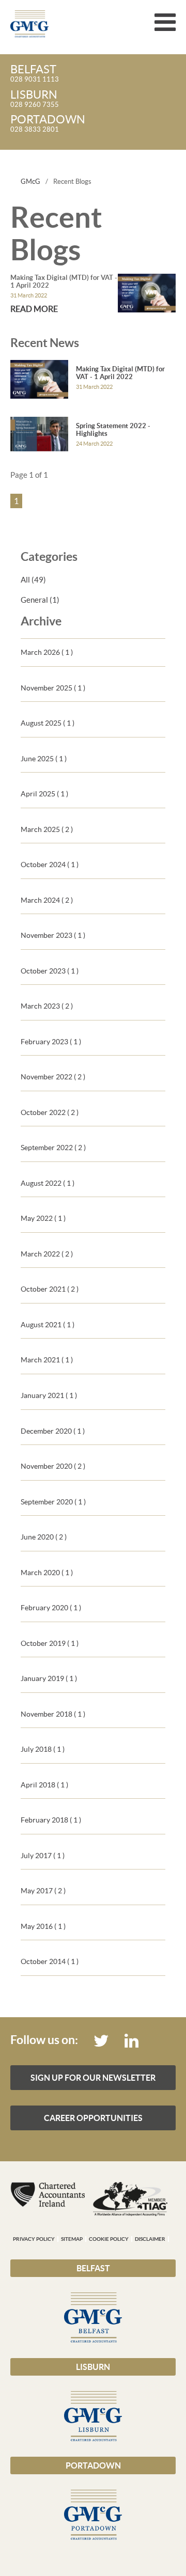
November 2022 (53, 1077)
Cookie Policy (109, 2239)
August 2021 (48, 1325)
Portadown (93, 2465)
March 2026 (47, 652)
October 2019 (50, 1643)
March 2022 (47, 1254)
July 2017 (43, 1856)
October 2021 (50, 1289)
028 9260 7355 (35, 99)
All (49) (33, 580)
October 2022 (50, 1112)
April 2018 (44, 1785)
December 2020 (53, 1431)
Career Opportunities (93, 2118)
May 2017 (43, 1891)
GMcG (30, 182)
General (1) (40, 600)
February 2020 (51, 1608)
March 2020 (47, 1573)
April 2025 (44, 794)
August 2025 (48, 723)
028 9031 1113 (35, 74)
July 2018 (43, 1749)
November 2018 (53, 1714)
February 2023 (51, 1042)
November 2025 (53, 688)
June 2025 (44, 759)
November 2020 (53, 1466)
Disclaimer (150, 2239)
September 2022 (53, 1148)
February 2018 (51, 1820)
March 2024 (47, 900)
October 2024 (50, 865)
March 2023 (47, 1006)
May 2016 (43, 1926)
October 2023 (50, 971)
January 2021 (49, 1395)
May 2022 (43, 1218)
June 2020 (44, 1537)
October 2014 (50, 1961)
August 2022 (48, 1183)
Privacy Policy (34, 2239)
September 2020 (53, 1502)
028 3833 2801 (48, 124)
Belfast (93, 2268)
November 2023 (53, 935)
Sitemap (72, 2239)
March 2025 (47, 829)
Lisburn (93, 2367)
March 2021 (47, 1360)
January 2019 (49, 1678)
